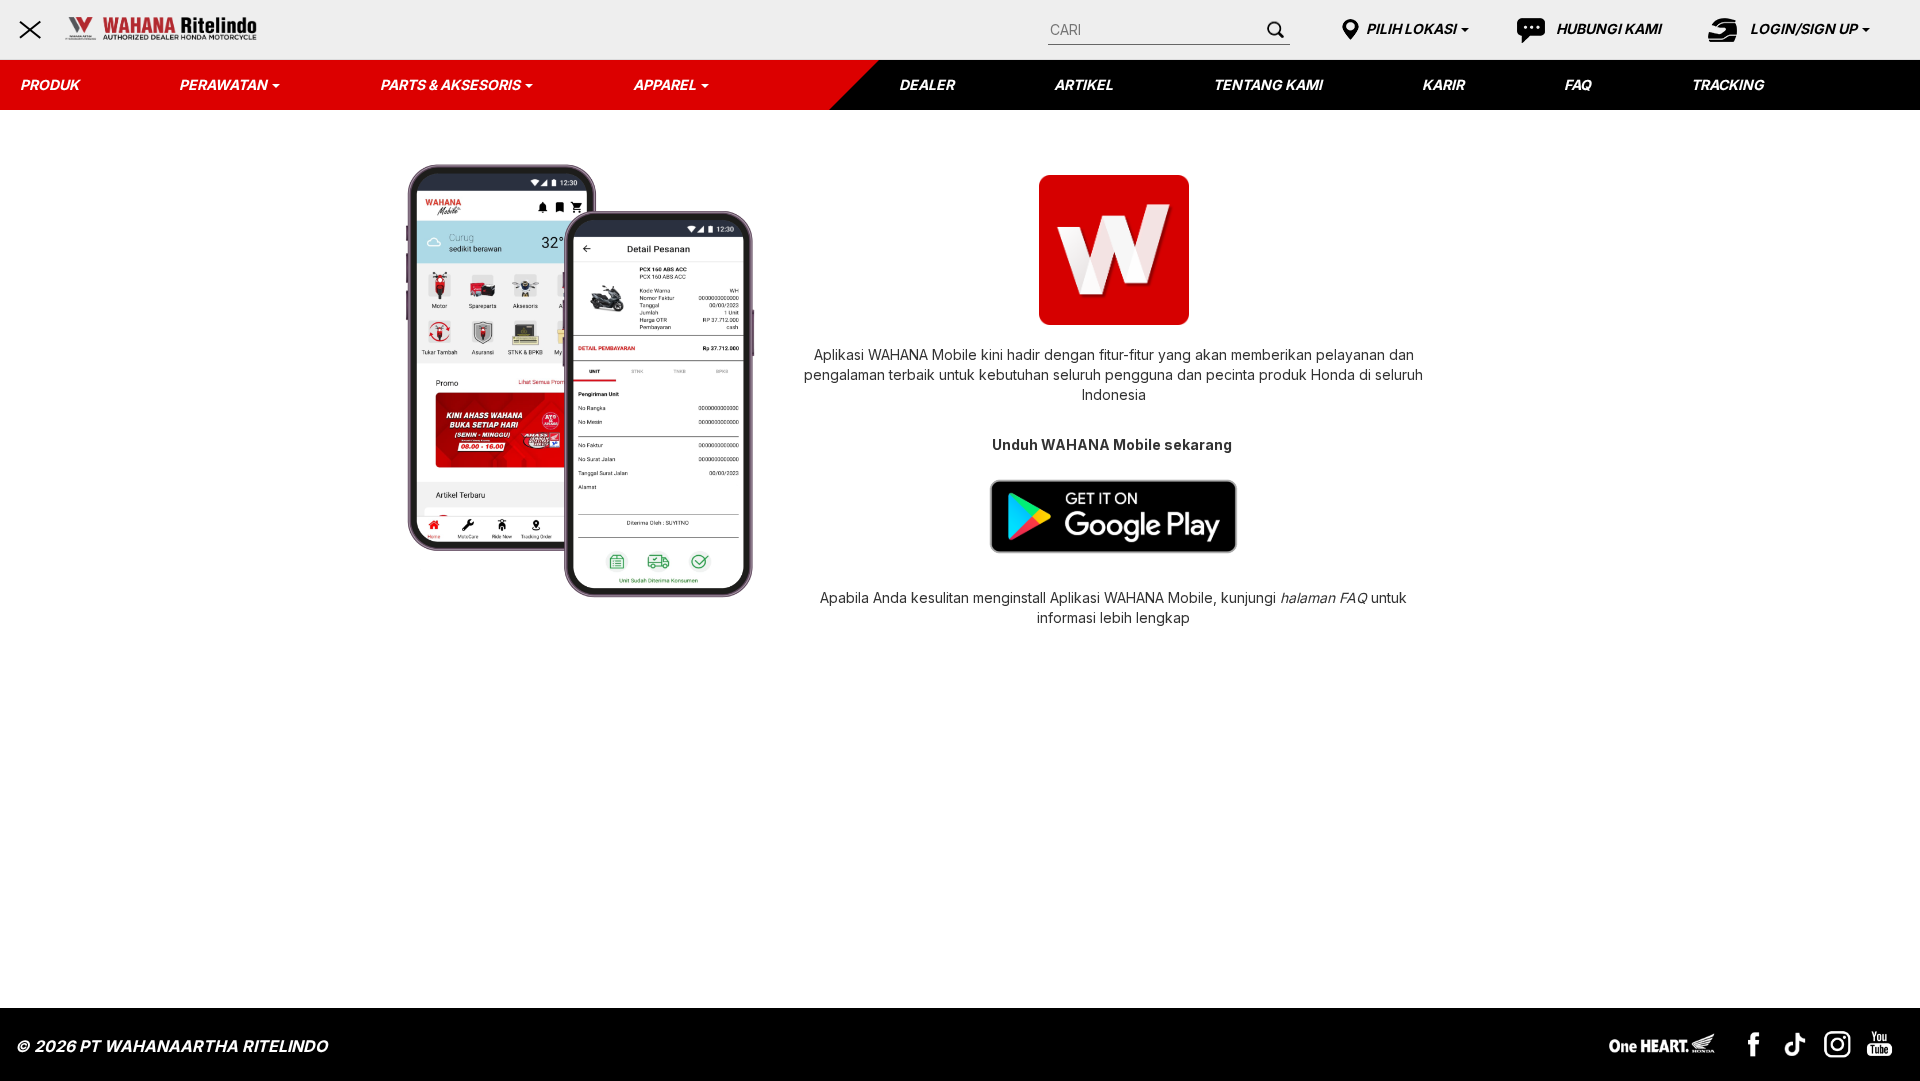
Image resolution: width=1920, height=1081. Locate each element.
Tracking (1727, 84)
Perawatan (223, 84)
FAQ (1577, 84)
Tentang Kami (1267, 84)
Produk (49, 84)
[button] (1402, 28)
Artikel (1083, 84)
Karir (1443, 84)
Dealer (926, 84)
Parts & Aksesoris (450, 84)
